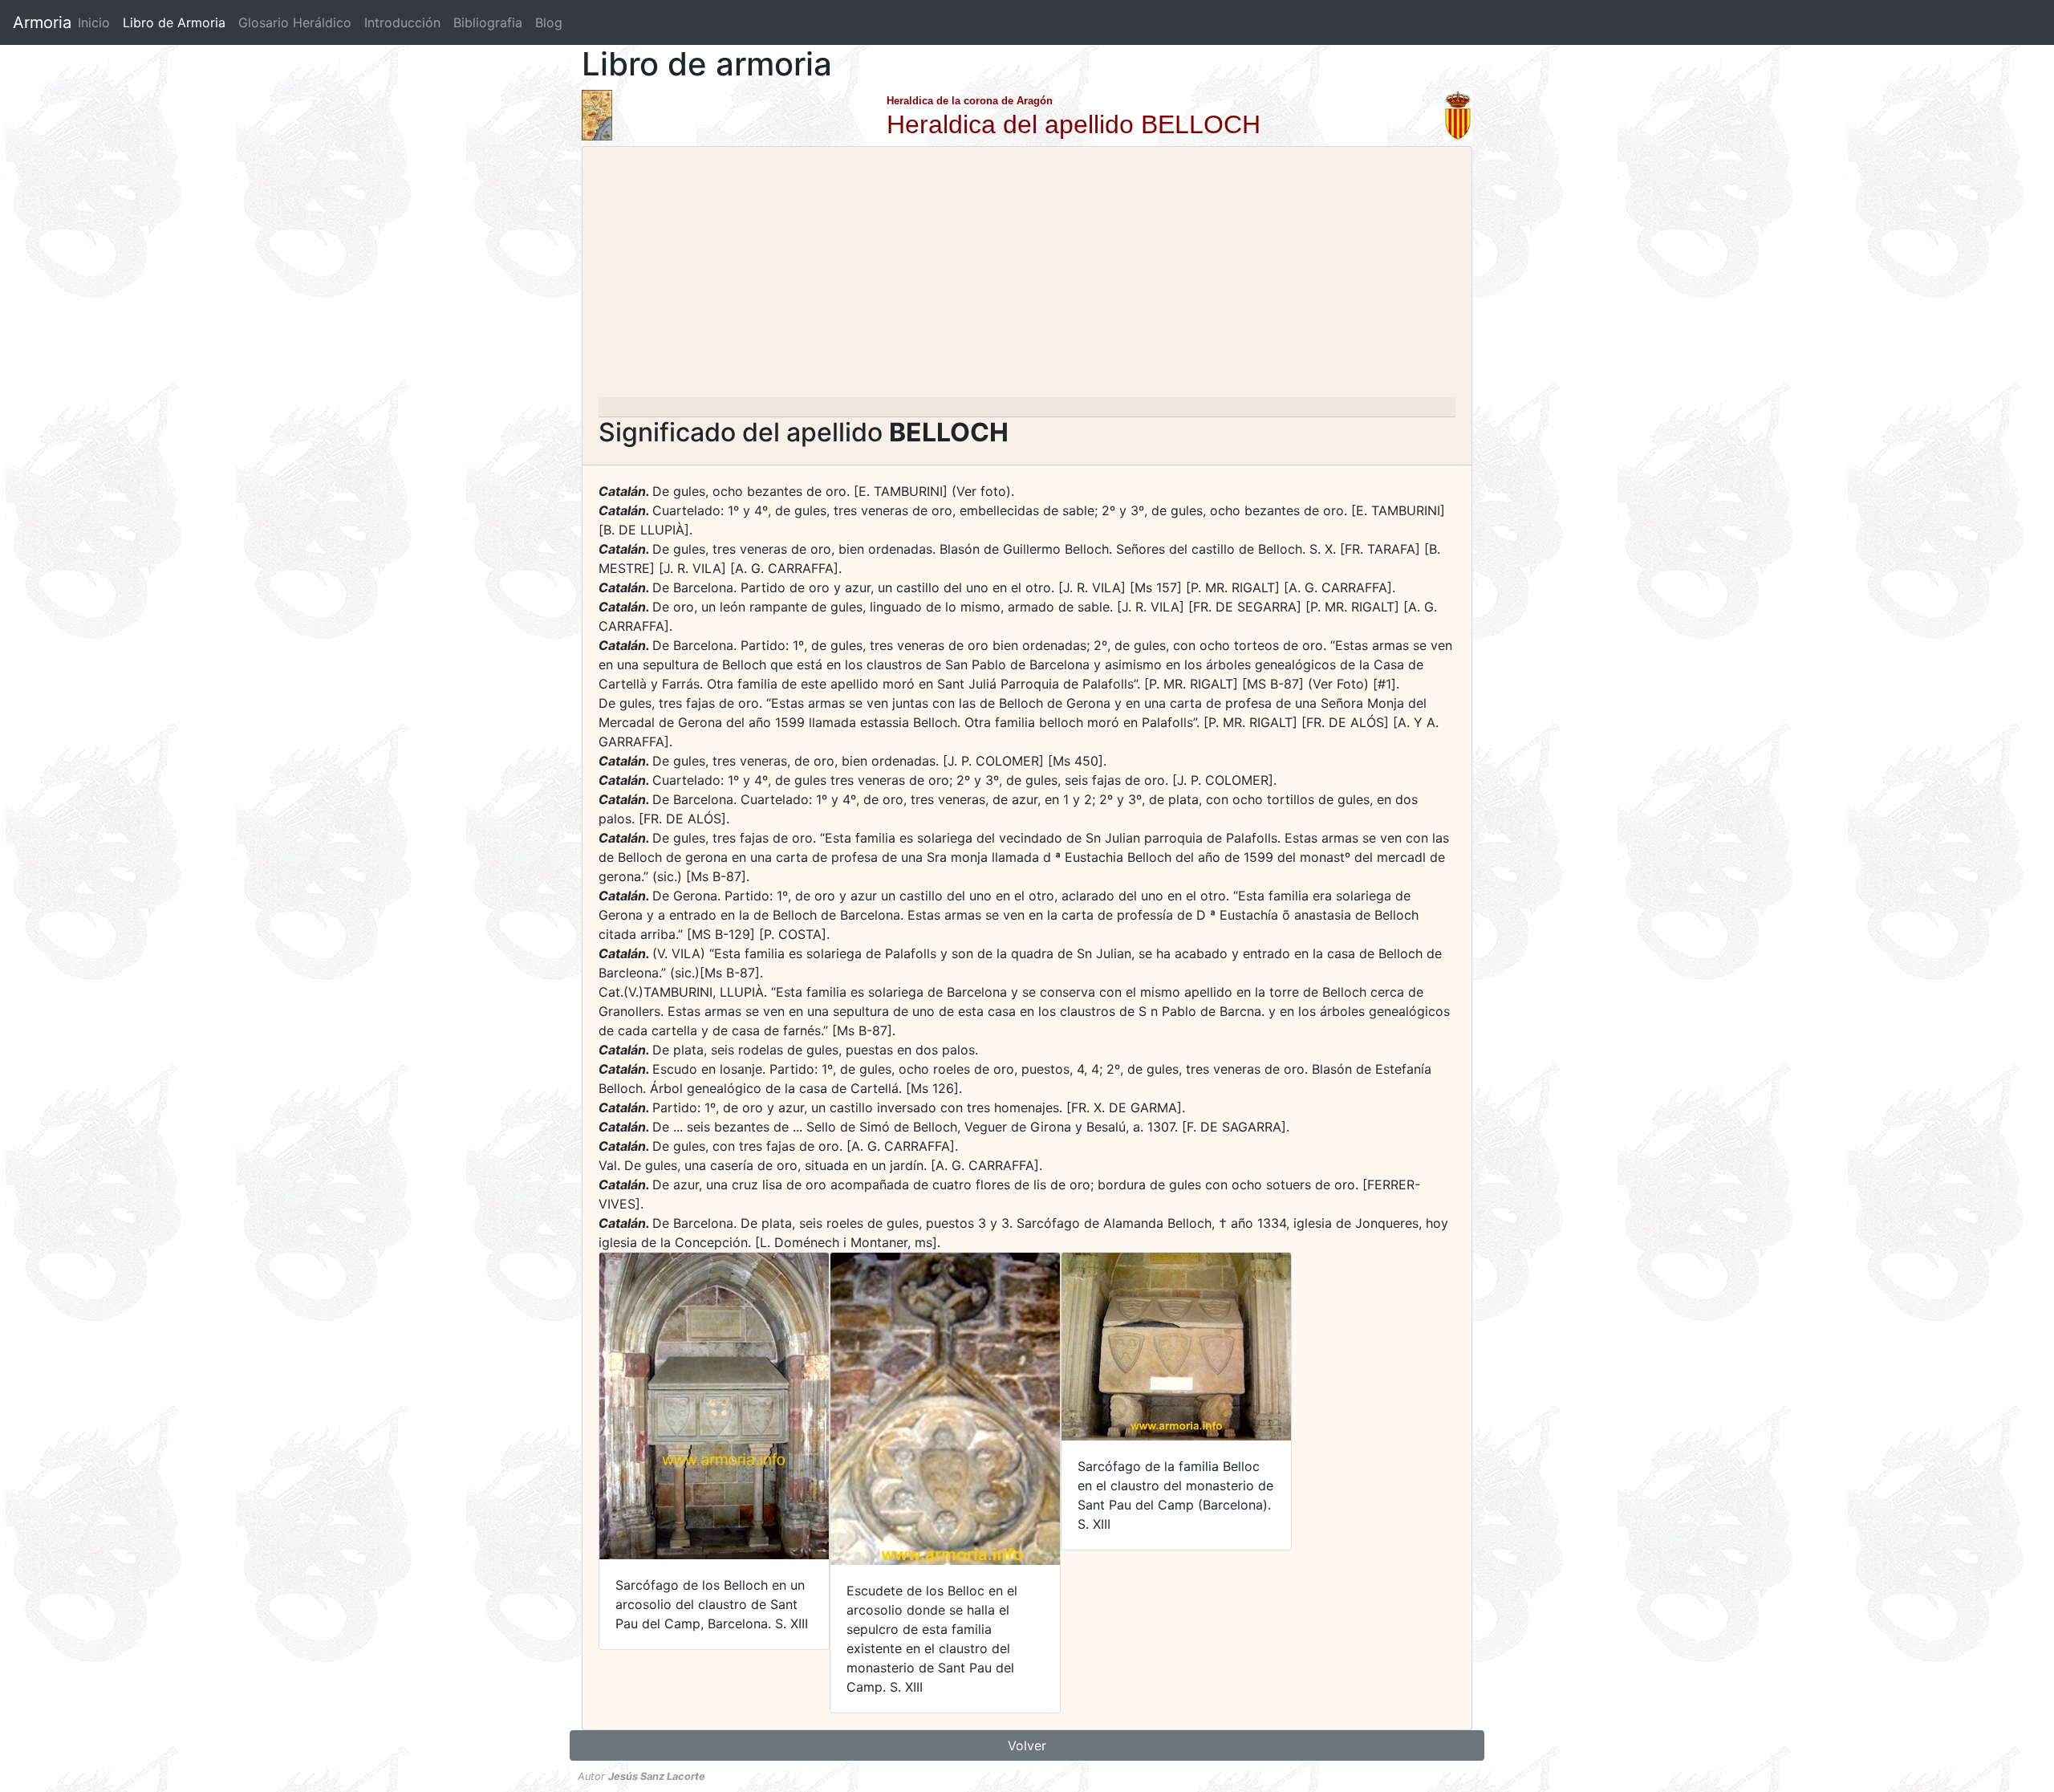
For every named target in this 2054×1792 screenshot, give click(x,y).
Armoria (42, 22)
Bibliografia (488, 22)
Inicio (94, 22)
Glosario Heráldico (295, 22)
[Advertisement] (1027, 277)
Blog (549, 22)
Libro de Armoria (177, 22)
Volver (1027, 1745)
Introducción (402, 22)
